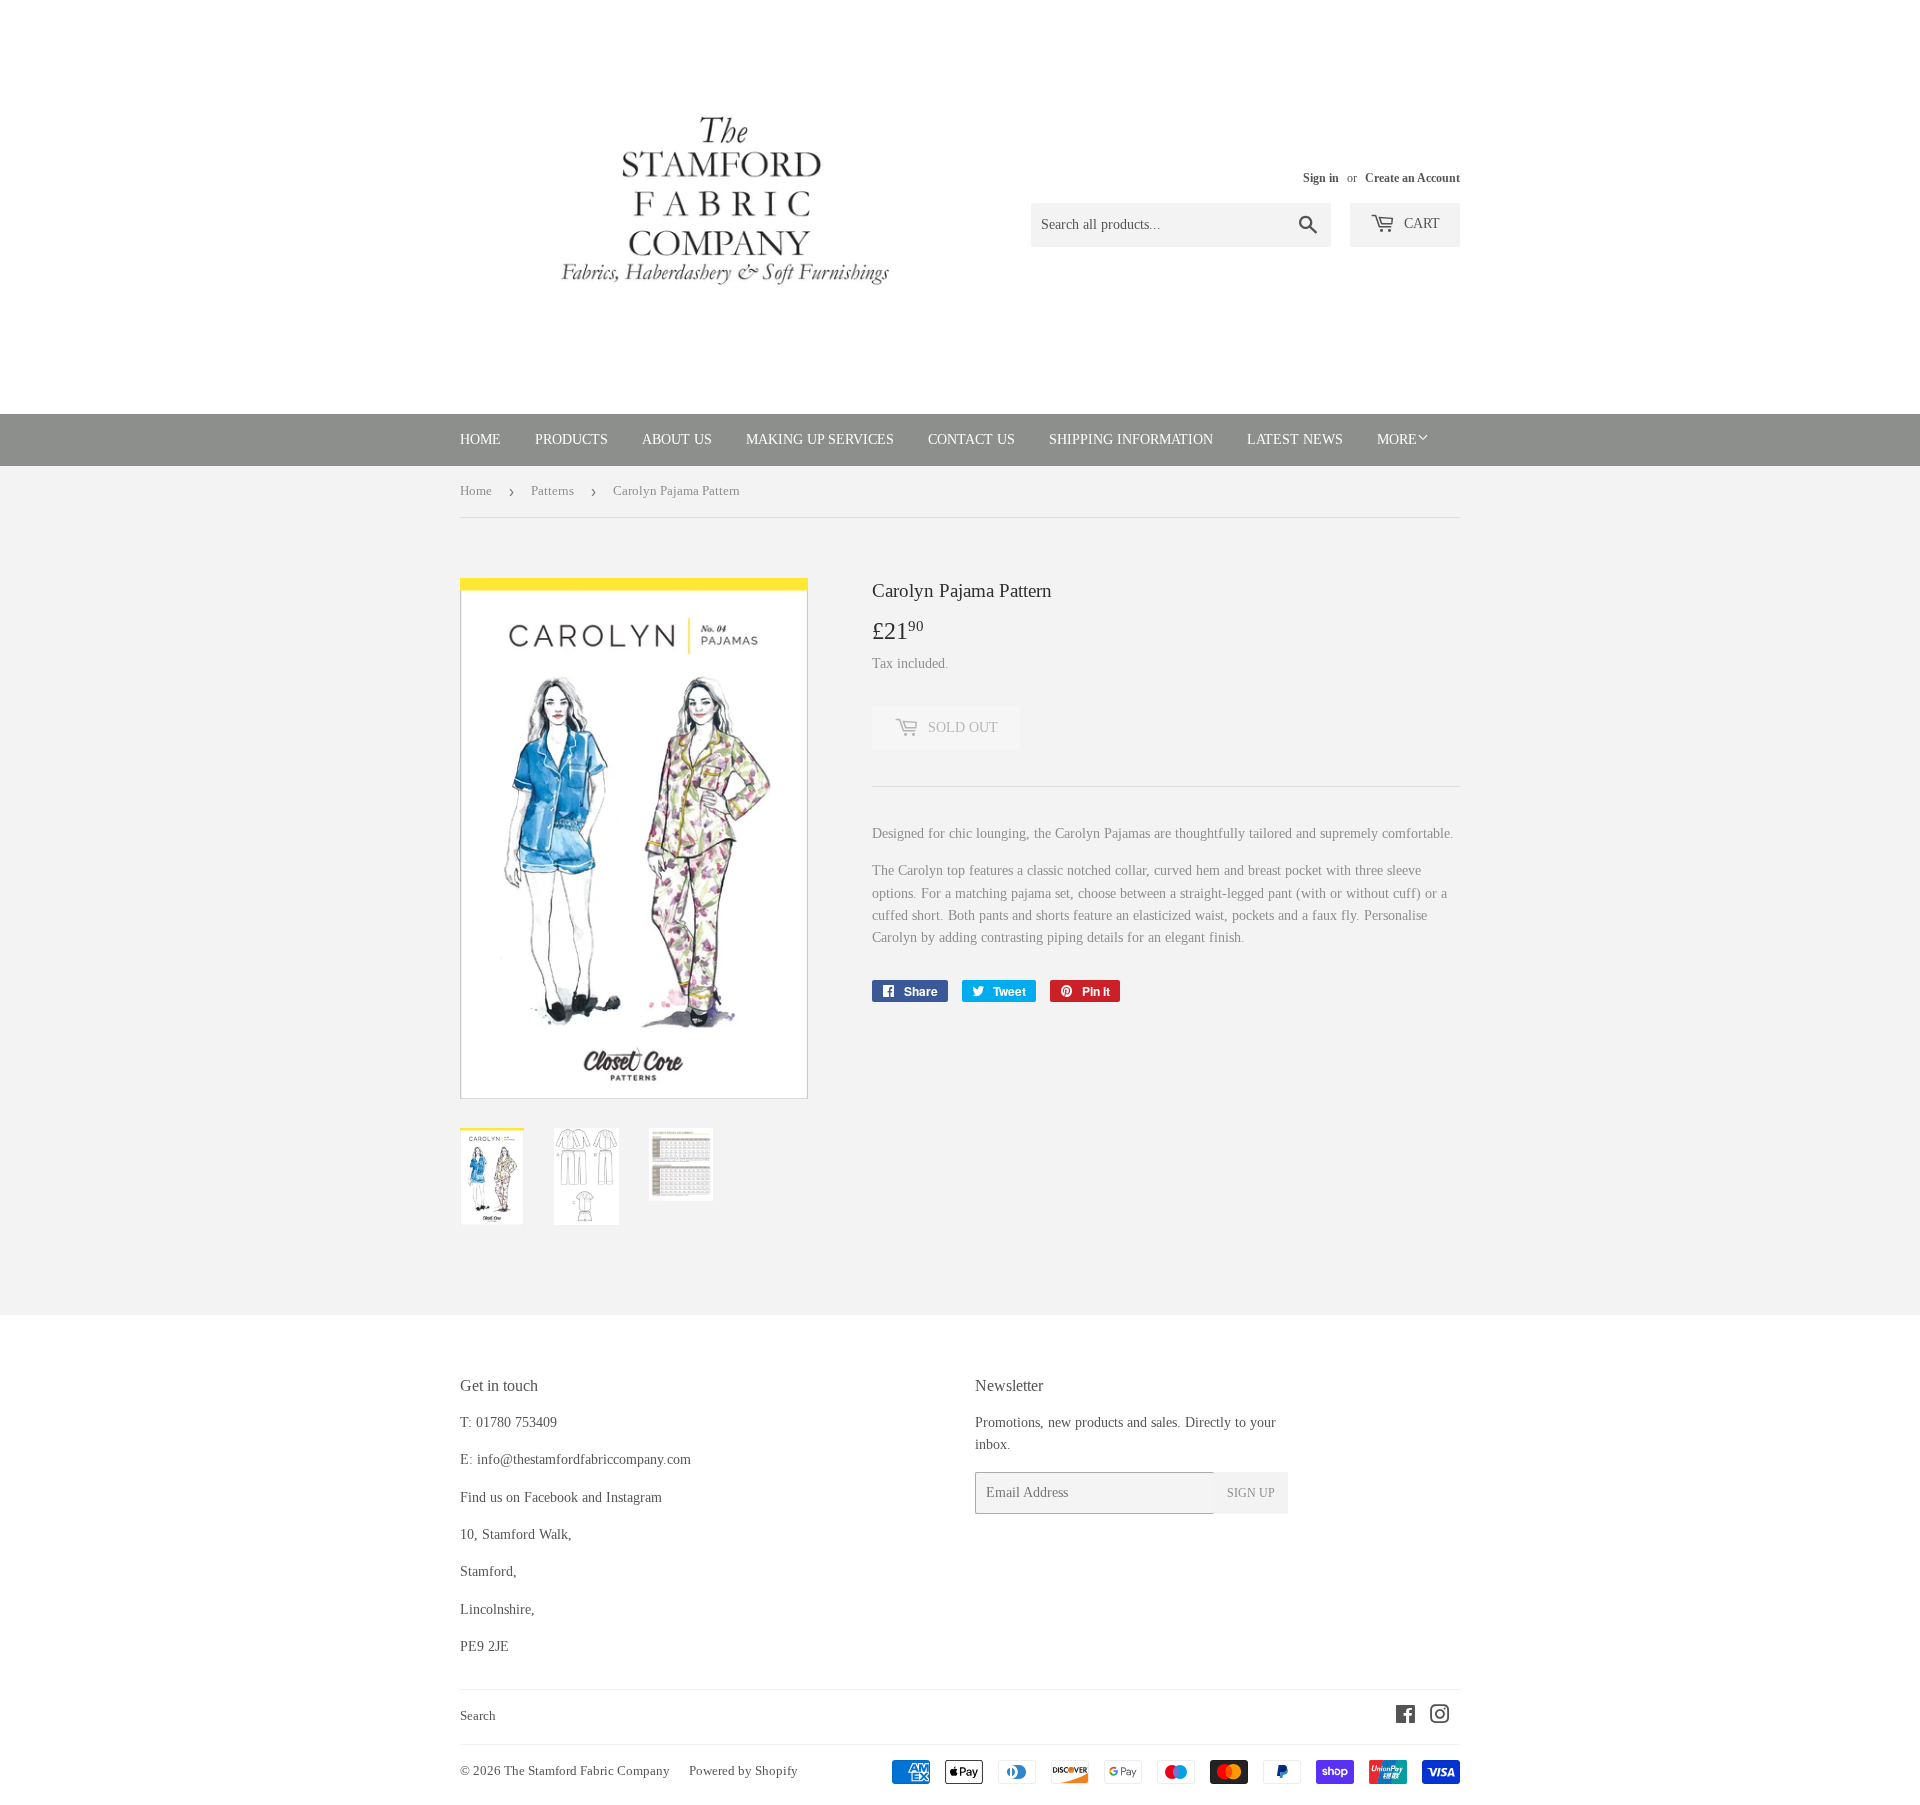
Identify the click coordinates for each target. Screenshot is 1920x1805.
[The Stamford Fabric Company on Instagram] (1440, 1717)
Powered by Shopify (743, 1770)
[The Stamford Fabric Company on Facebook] (1405, 1717)
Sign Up (1251, 1493)
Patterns (552, 490)
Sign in (1321, 178)
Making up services (820, 439)
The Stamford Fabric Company (587, 1770)
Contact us (971, 439)
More (1397, 439)
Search (478, 1715)
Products (571, 439)
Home (480, 439)
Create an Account (1412, 178)
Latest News (1295, 439)
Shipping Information (1131, 439)
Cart (1420, 223)
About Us (677, 439)
